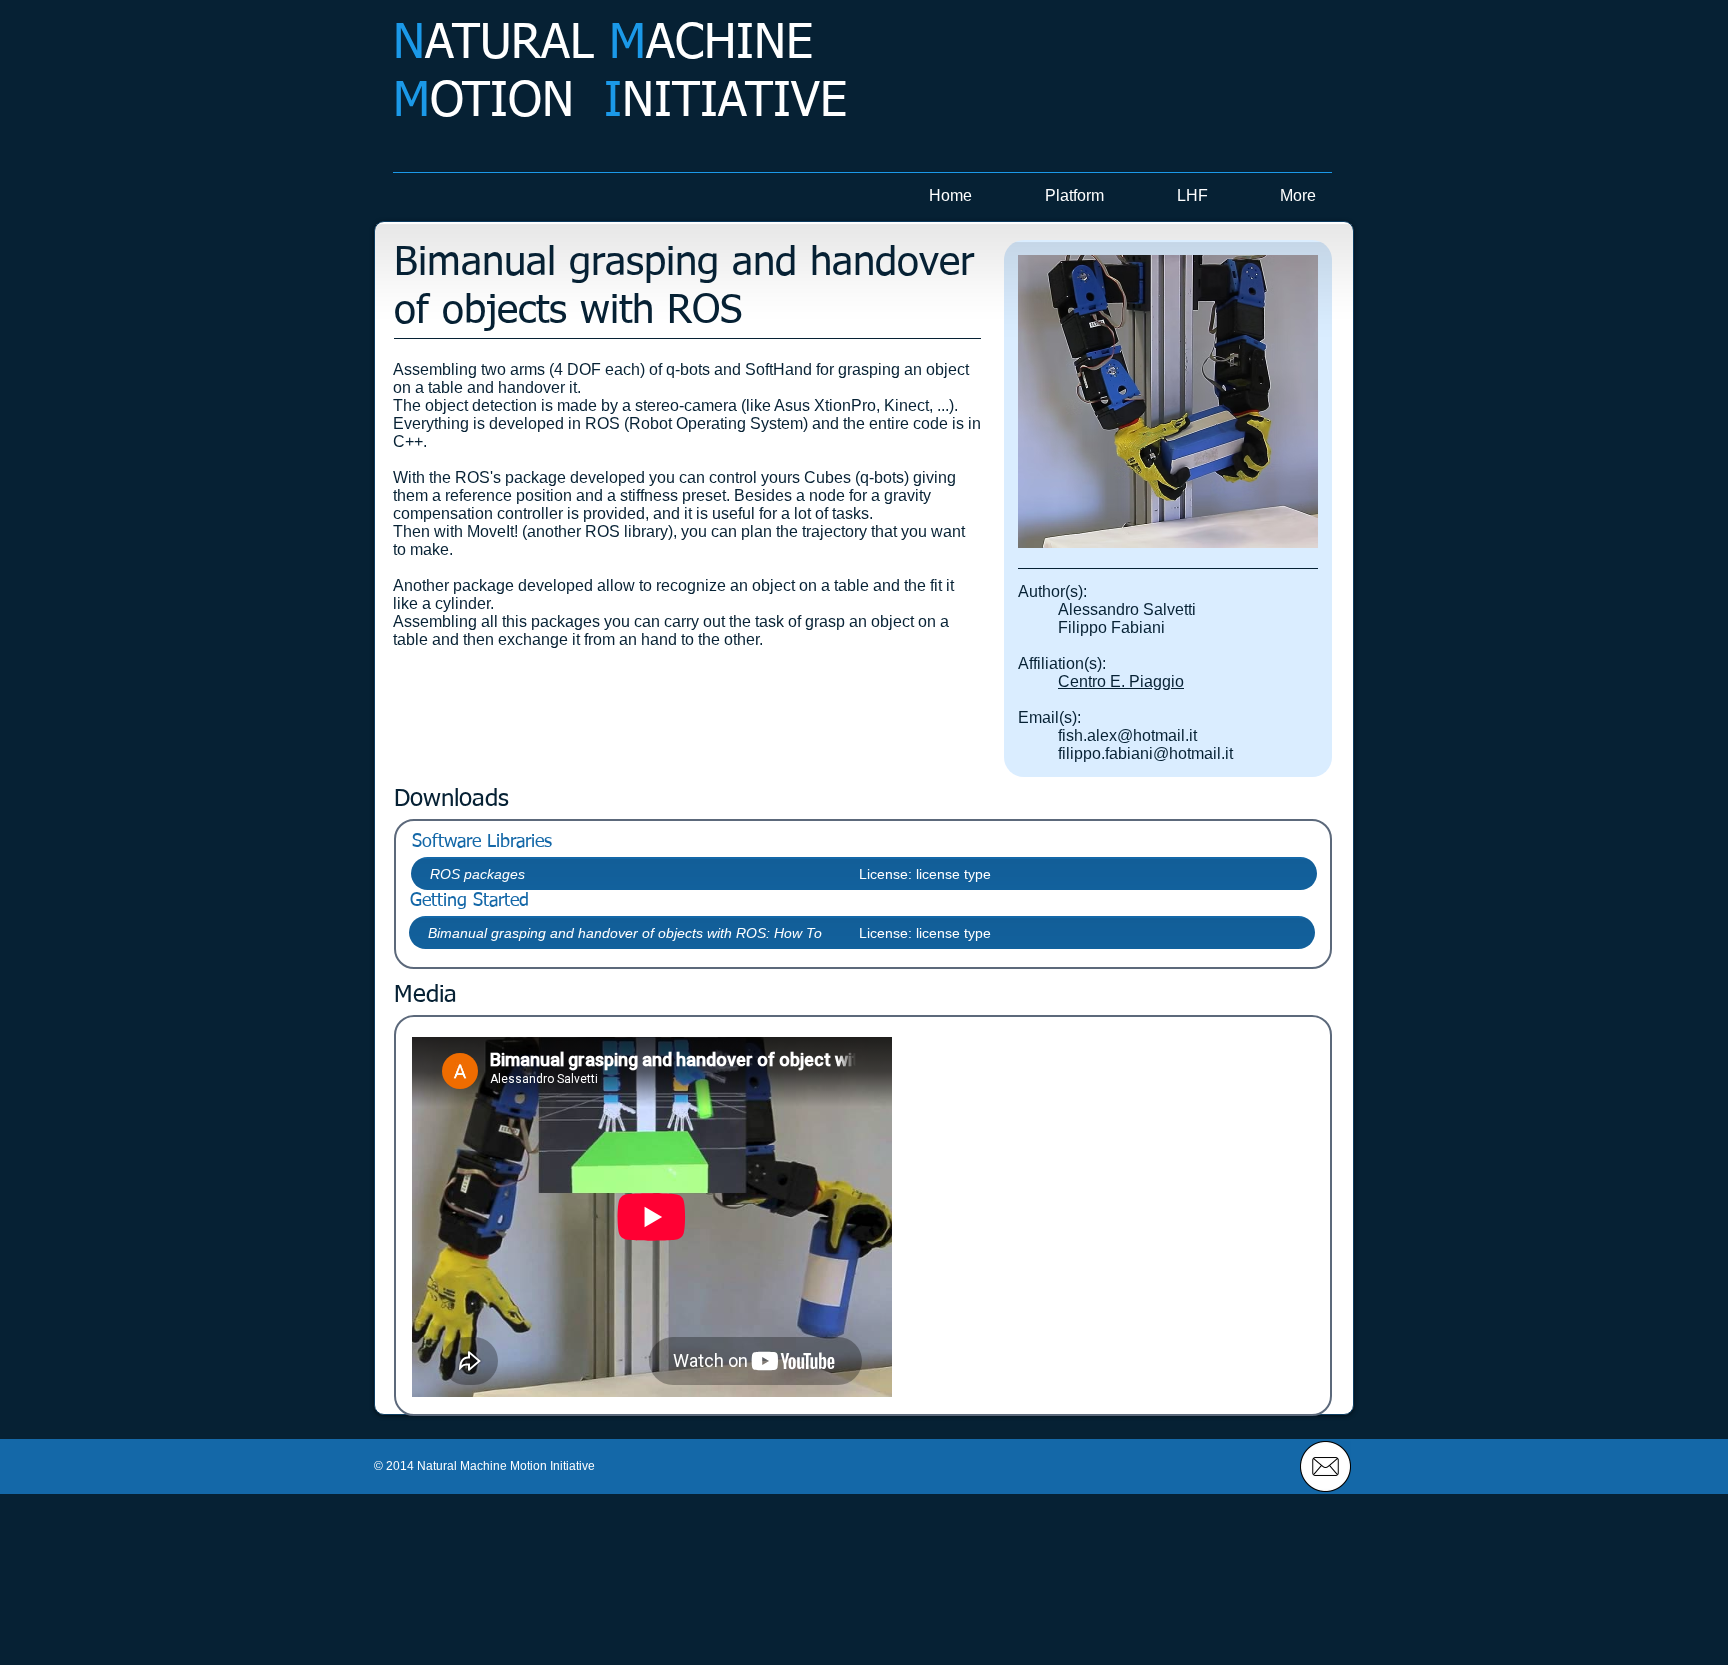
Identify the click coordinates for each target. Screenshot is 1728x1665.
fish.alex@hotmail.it (1127, 735)
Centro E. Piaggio (1121, 681)
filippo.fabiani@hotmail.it (1145, 753)
